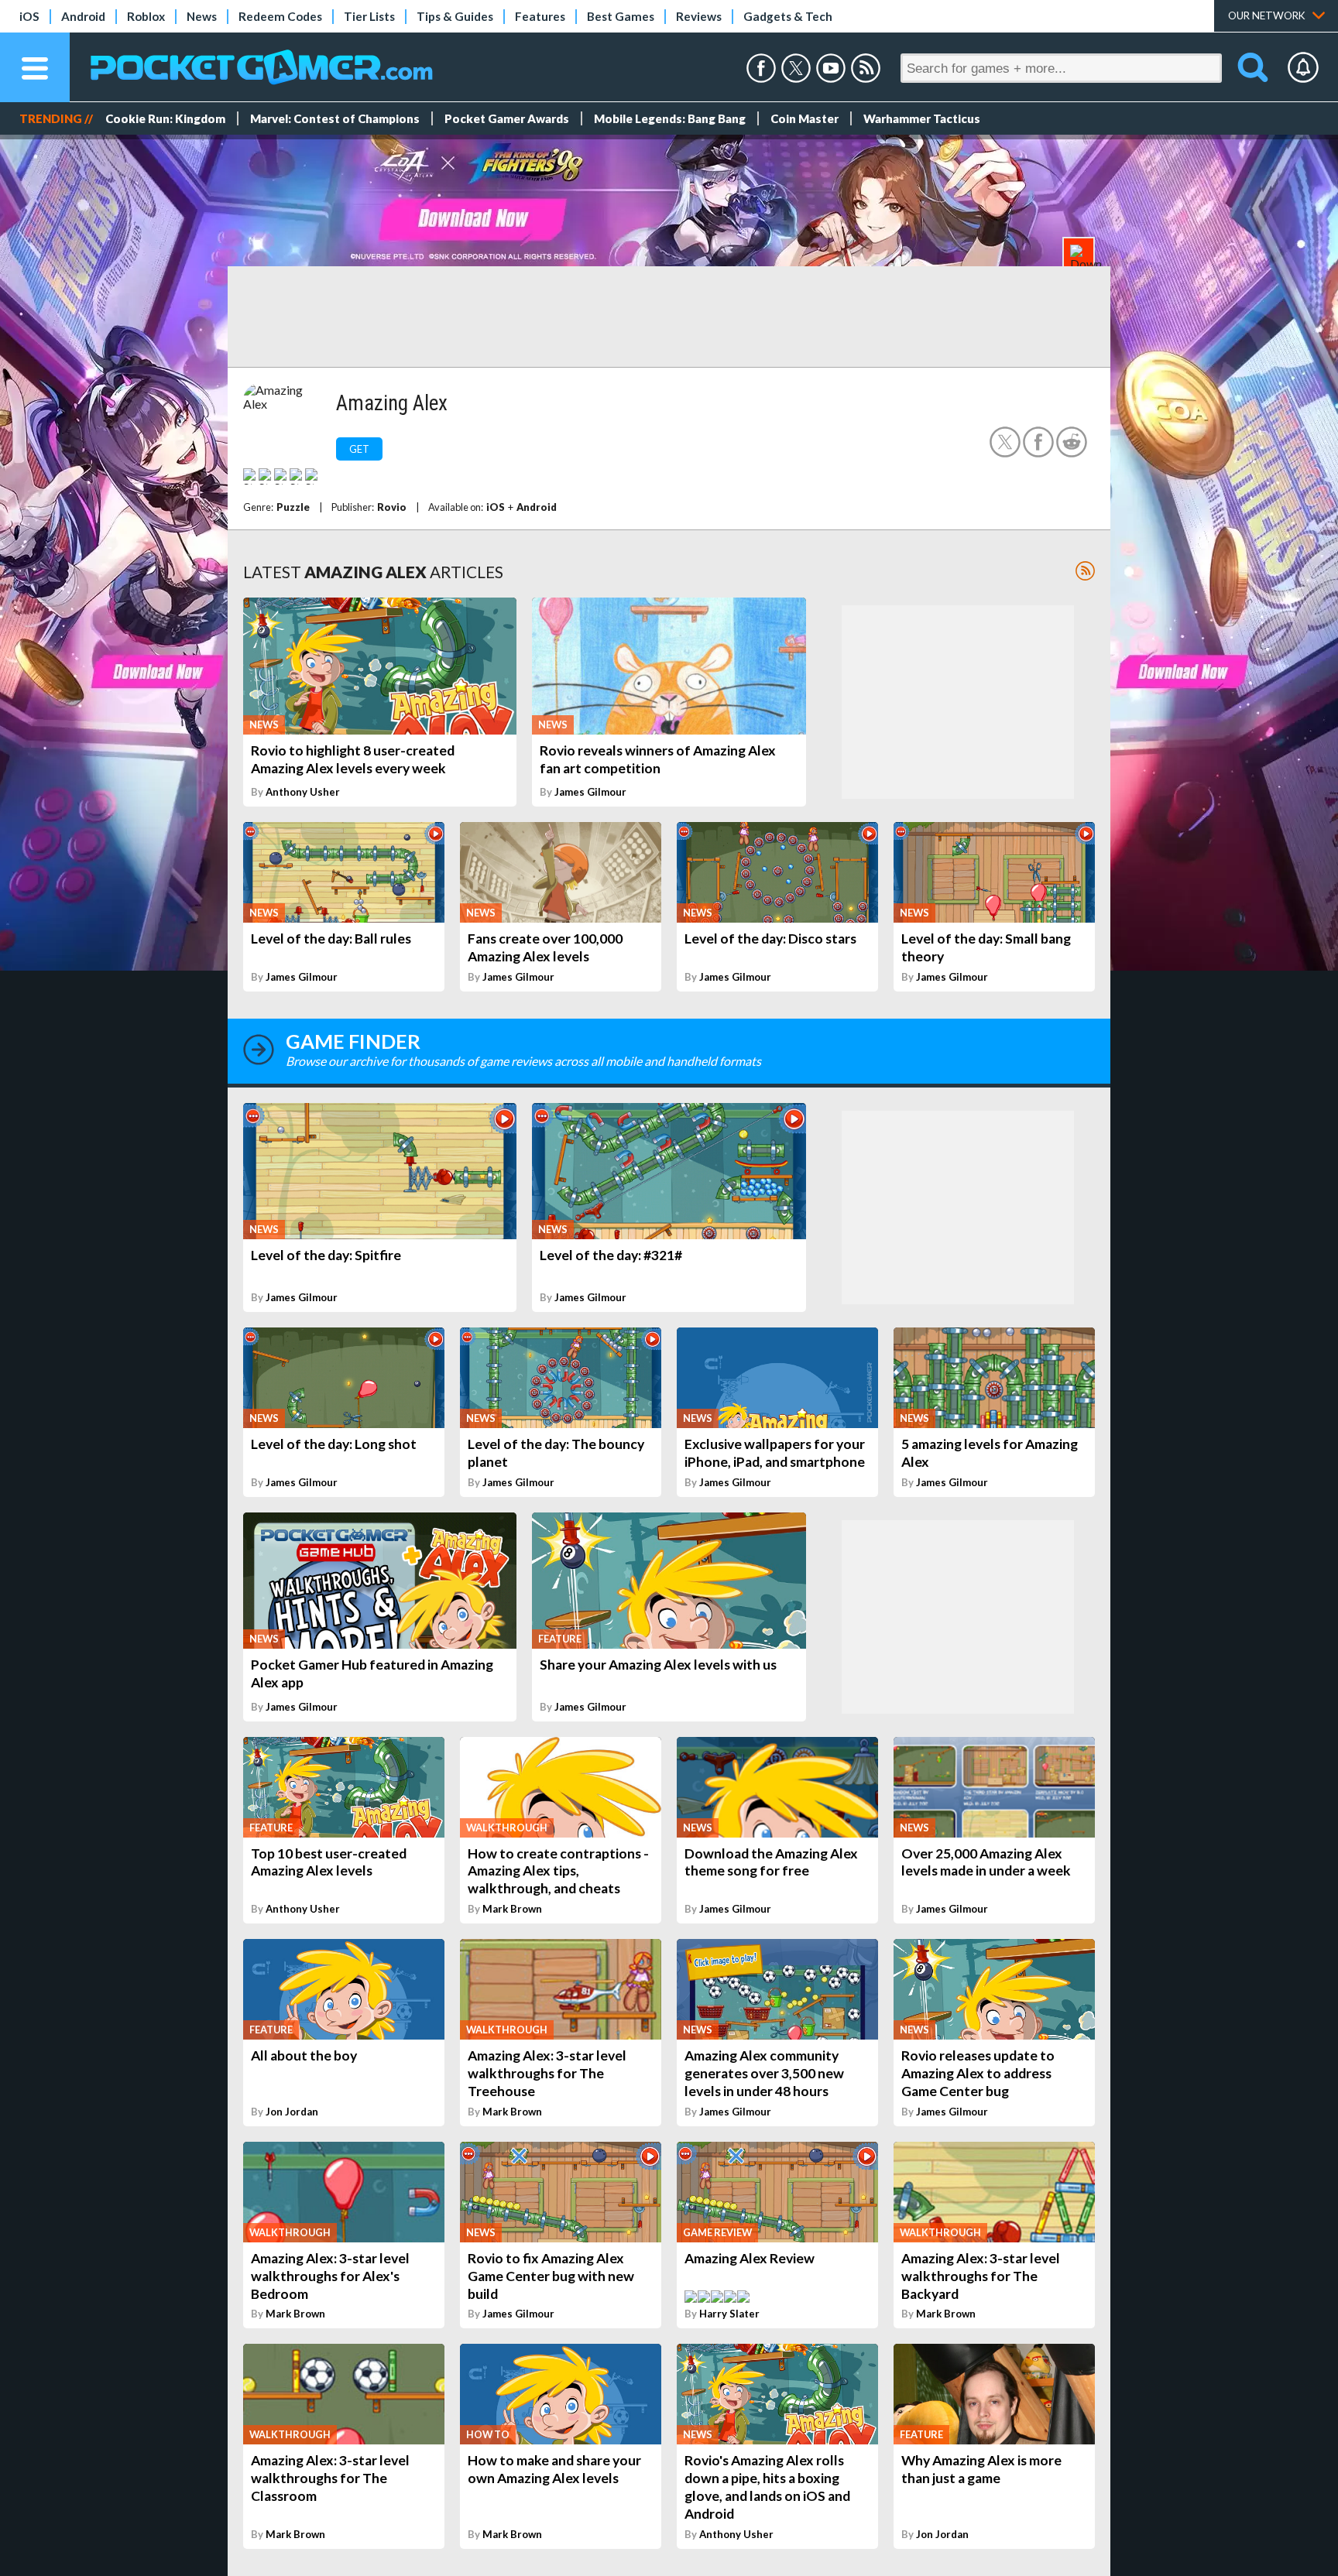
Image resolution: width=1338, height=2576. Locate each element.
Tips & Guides (455, 16)
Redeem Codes (280, 16)
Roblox (146, 16)
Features (540, 16)
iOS (29, 16)
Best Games (621, 16)
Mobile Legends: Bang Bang (670, 118)
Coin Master (805, 118)
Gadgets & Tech (788, 16)
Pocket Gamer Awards (507, 118)
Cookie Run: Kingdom (165, 118)
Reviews (699, 16)
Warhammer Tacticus (922, 118)
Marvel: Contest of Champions (335, 118)
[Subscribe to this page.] (1085, 571)
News (202, 16)
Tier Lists (369, 16)
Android (83, 16)
